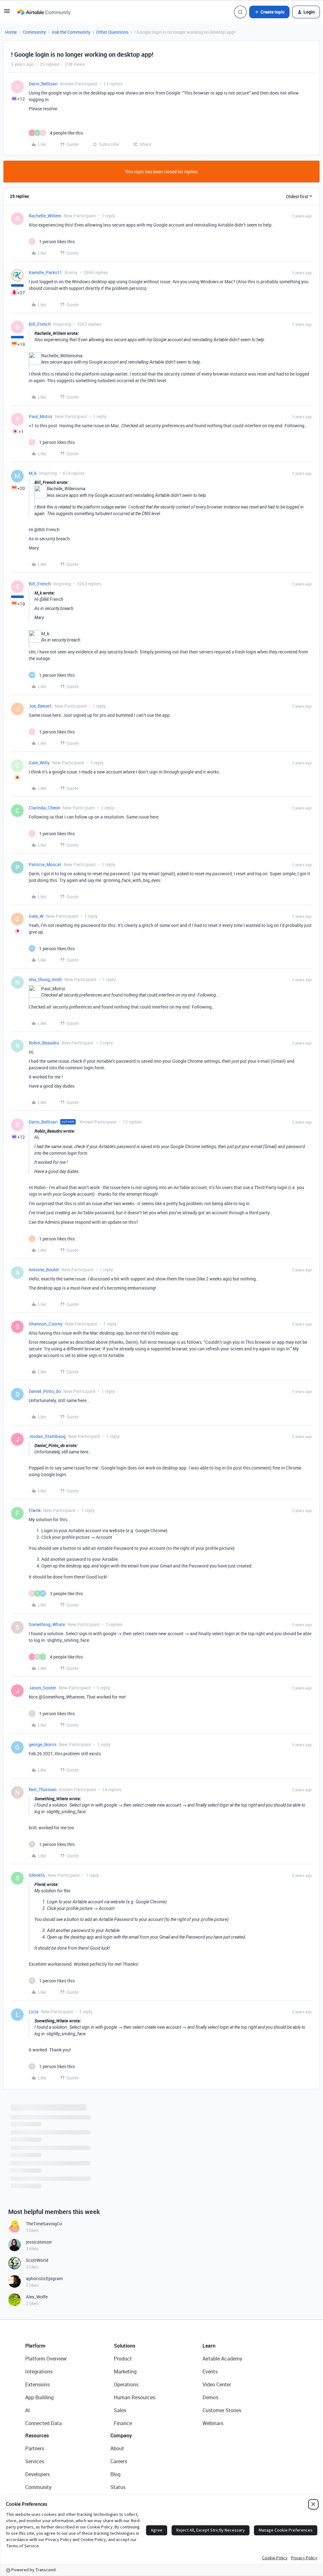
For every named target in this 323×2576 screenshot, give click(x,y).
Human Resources (135, 2412)
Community (34, 32)
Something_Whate (47, 1624)
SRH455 (37, 1875)
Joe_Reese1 (40, 706)
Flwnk (35, 1510)
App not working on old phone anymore (49, 2118)
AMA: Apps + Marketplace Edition (44, 2173)
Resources (37, 2450)
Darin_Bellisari (43, 84)
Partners (35, 2463)
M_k (33, 473)
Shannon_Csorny (46, 1324)
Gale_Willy (39, 763)
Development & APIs (31, 2163)
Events (210, 2386)
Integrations (39, 2386)
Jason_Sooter (42, 1688)
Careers (119, 2476)
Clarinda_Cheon (44, 808)
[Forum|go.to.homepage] (44, 12)
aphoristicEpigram (44, 2293)
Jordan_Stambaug (47, 1436)
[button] (7, 13)
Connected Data (44, 2438)
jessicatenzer (39, 2256)
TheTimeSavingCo (44, 2238)
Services (35, 2476)
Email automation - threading (40, 2155)
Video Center (217, 2399)
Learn (209, 2360)
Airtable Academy (222, 2373)
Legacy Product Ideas (32, 2145)
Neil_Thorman (43, 1789)
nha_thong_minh (45, 979)
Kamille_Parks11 (45, 272)
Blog (115, 2489)
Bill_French (40, 324)
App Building (39, 2412)
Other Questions (112, 32)
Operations (126, 2399)
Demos (210, 2412)
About (117, 2463)
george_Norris (43, 1744)
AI (28, 2425)
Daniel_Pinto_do (45, 1391)
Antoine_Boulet (44, 1270)
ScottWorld (37, 2275)
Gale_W (36, 916)
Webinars (213, 2438)
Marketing (125, 2386)
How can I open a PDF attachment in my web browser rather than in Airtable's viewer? (94, 2191)
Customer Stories (222, 2425)
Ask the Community (71, 32)
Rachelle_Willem (45, 216)
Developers (38, 2489)
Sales (120, 2425)
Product (123, 2373)
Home (11, 32)
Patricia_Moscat (45, 864)
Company (121, 2450)
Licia (34, 2012)
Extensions (38, 2399)
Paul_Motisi (41, 416)
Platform (35, 2360)
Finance (123, 2438)
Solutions (125, 2360)
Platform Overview (46, 2373)
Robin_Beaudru (44, 1043)
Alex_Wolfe (37, 2311)
